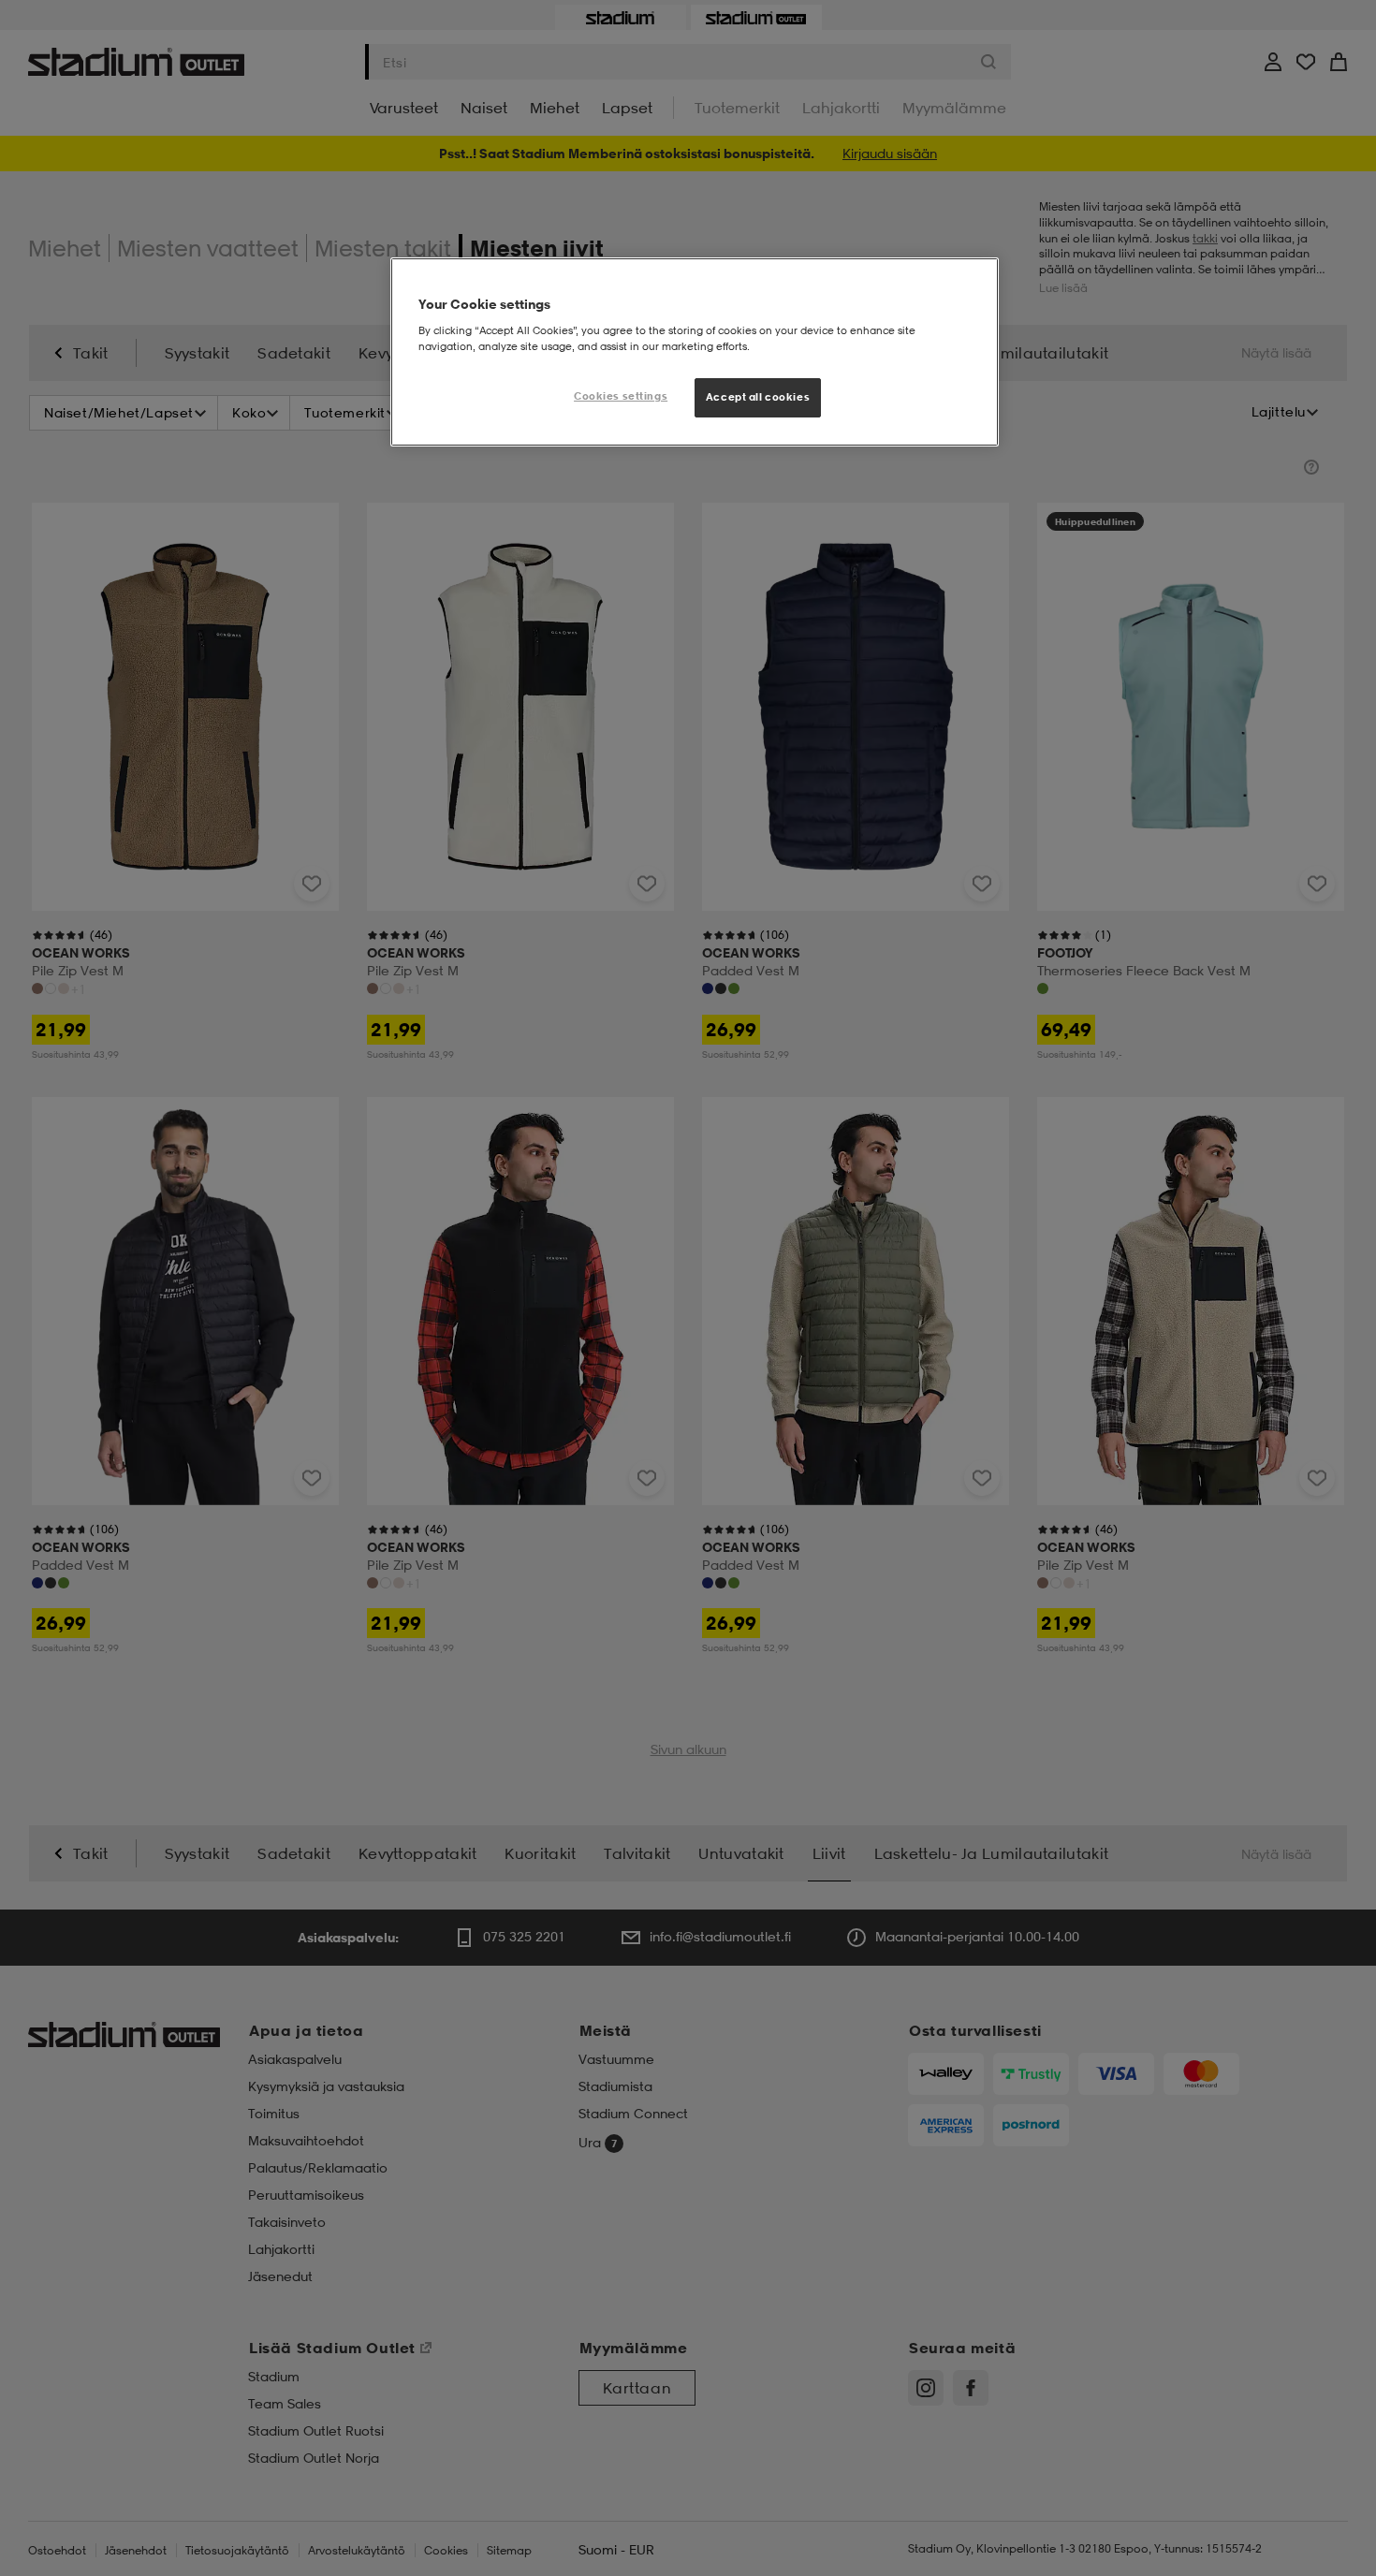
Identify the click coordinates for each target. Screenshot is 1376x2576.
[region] (695, 352)
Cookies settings (621, 396)
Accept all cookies (758, 397)
